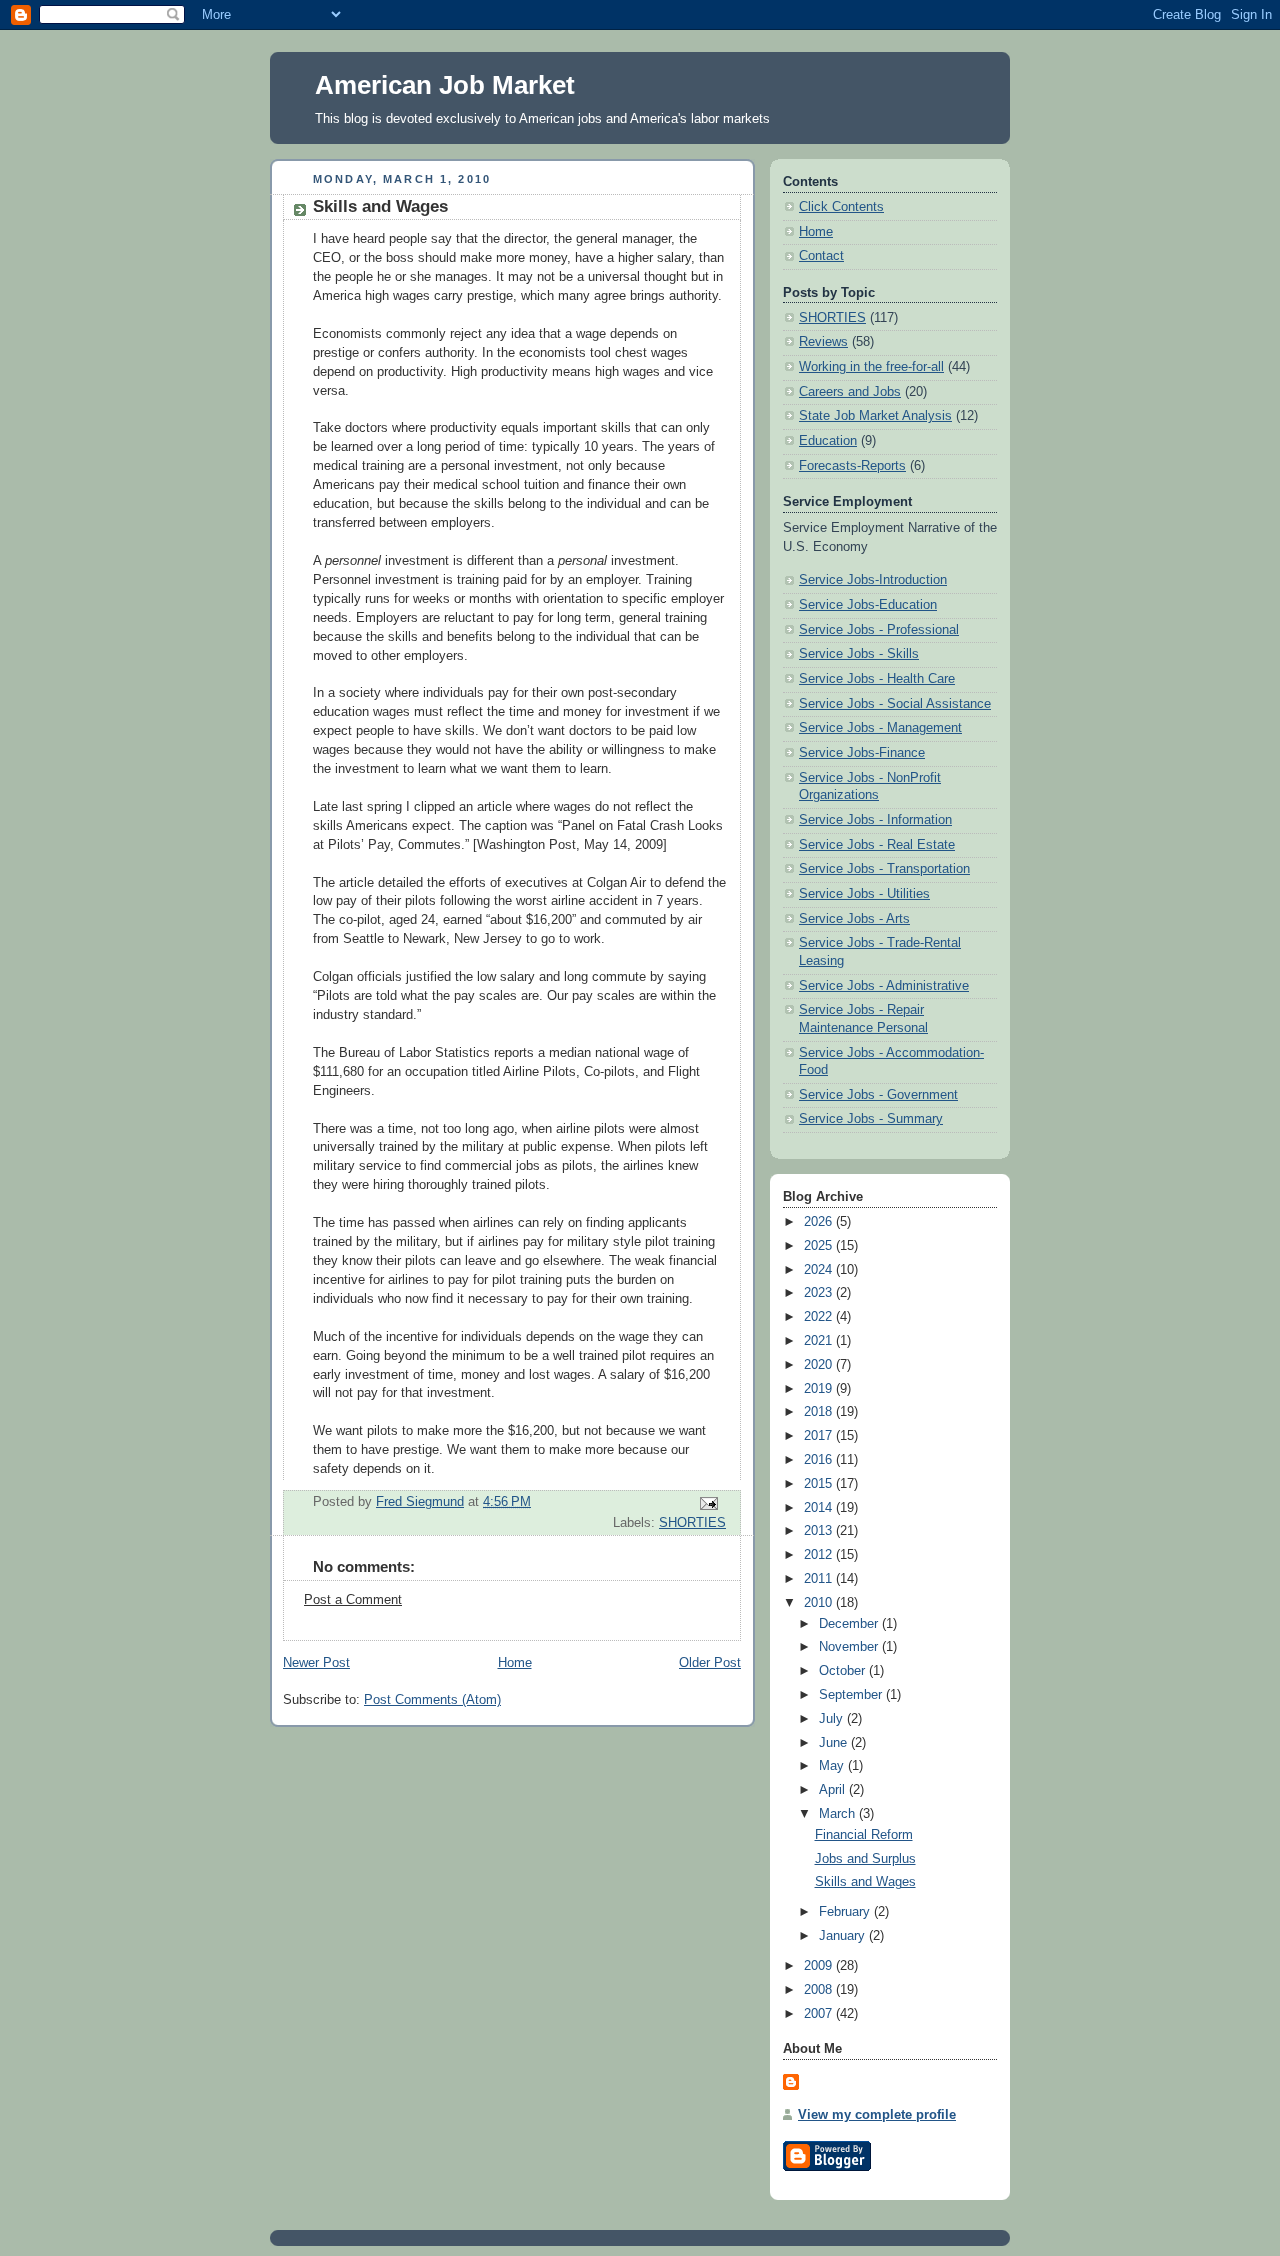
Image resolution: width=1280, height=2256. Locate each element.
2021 (820, 1341)
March (839, 1814)
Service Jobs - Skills (859, 654)
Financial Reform (864, 1835)
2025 (820, 1246)
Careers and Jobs (850, 392)
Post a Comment (353, 1600)
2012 (820, 1555)
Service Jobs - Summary (871, 1119)
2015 (820, 1484)
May (833, 1766)
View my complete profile (877, 2115)
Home (515, 1663)
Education (828, 441)
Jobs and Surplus (865, 1859)
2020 (820, 1365)
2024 (820, 1270)
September (852, 1695)
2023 (820, 1293)
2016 (820, 1460)
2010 (820, 1603)
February (846, 1912)
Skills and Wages (865, 1882)
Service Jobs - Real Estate (877, 845)
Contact (821, 256)
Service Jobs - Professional (879, 630)
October (844, 1671)
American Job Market (445, 85)
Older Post (710, 1663)
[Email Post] (708, 1502)
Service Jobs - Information (875, 820)
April (834, 1790)
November (850, 1647)
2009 (820, 1966)
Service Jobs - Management (880, 728)
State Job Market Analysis (875, 416)
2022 (820, 1317)
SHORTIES (692, 1523)
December (850, 1624)
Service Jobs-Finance (862, 753)
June (835, 1743)
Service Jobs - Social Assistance (895, 704)
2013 (820, 1531)
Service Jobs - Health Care (877, 679)
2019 (820, 1389)
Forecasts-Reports (852, 466)
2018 (820, 1412)
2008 (820, 1990)
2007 (820, 2014)
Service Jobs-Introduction (873, 580)
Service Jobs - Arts (854, 919)
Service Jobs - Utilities (864, 894)
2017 (820, 1436)
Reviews (823, 342)
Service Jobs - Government (878, 1095)
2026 (820, 1222)
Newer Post (316, 1663)
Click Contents (841, 207)
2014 (820, 1508)
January (844, 1936)
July (833, 1719)
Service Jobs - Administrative (884, 986)
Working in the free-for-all (871, 367)
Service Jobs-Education (868, 605)
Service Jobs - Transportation (884, 869)
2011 (820, 1579)
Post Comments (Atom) (432, 1700)
